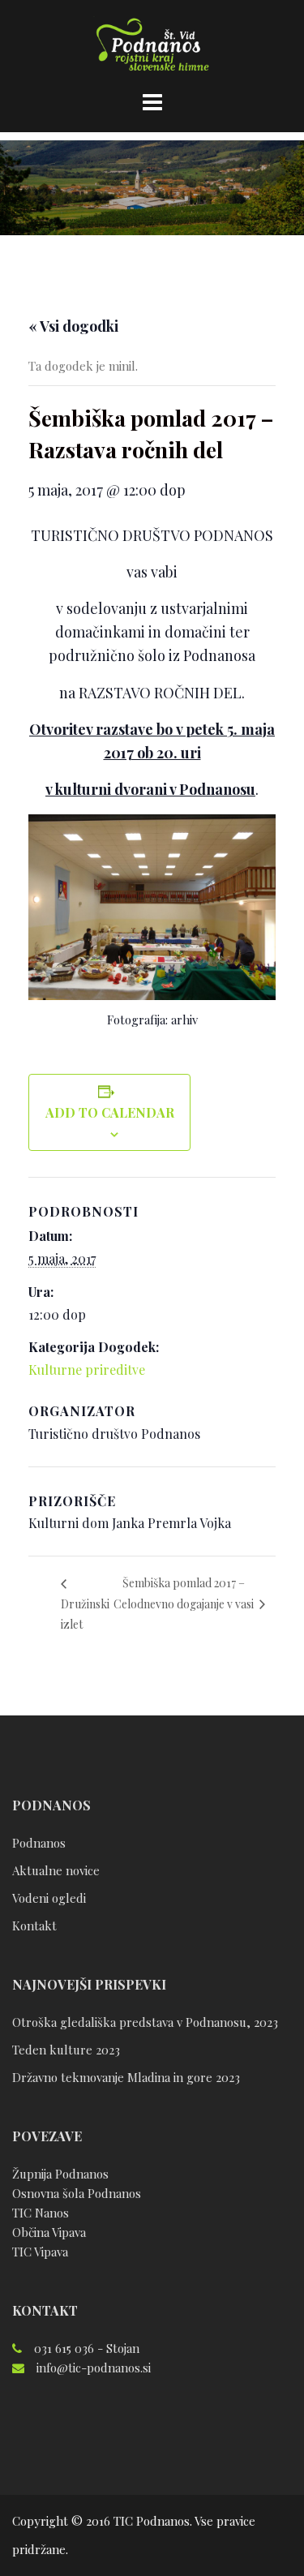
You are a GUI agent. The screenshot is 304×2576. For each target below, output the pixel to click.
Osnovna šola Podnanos (77, 2193)
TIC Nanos (41, 2213)
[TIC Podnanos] (152, 47)
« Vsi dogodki (73, 326)
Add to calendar (110, 1112)
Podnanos (39, 1843)
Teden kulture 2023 (66, 2050)
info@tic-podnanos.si (94, 2368)
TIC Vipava (40, 2252)
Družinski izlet (85, 1614)
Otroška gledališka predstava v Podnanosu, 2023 (145, 2022)
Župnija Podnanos (60, 2174)
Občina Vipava (49, 2232)
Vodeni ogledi (49, 1898)
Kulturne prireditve (87, 1370)
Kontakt (34, 1926)
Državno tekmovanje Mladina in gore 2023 (126, 2077)
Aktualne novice (56, 1870)
